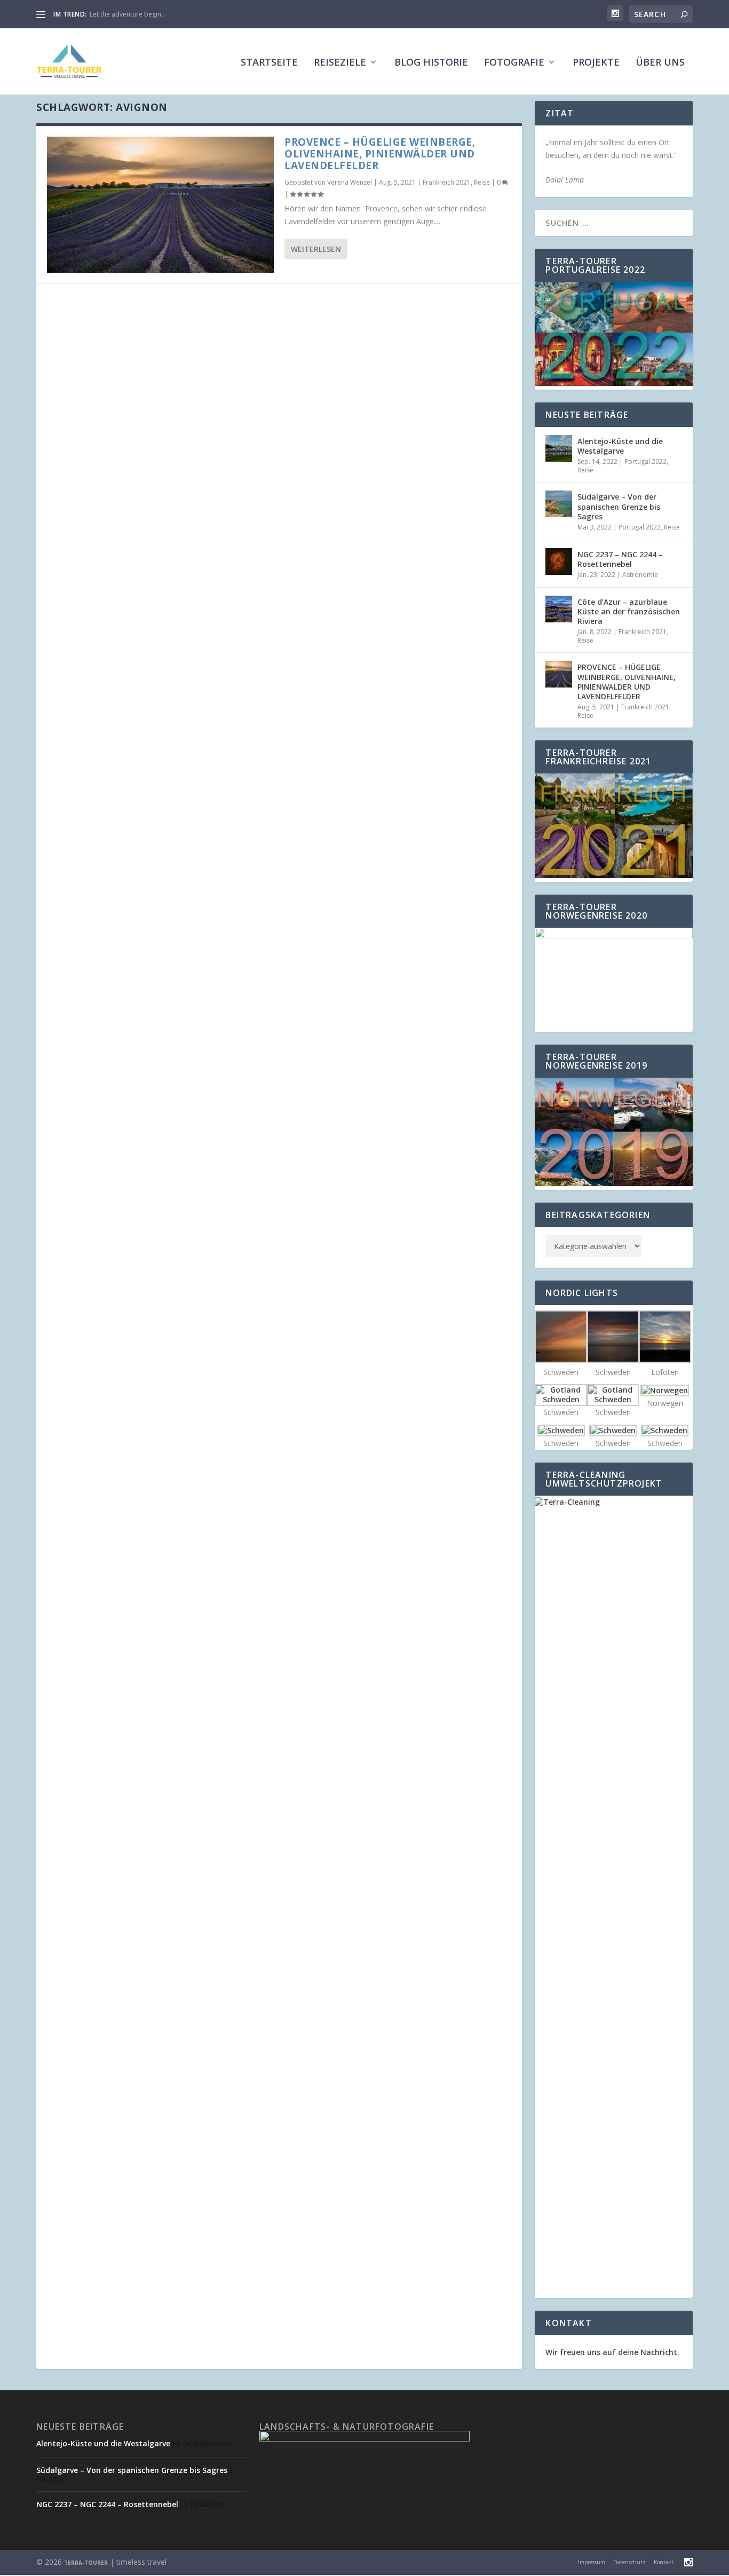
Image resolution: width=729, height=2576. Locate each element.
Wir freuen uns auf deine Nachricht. (612, 2352)
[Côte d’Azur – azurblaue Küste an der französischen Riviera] (559, 609)
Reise (482, 182)
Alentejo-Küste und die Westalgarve (620, 446)
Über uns (660, 63)
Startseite (269, 63)
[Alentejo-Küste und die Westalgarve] (559, 448)
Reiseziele (340, 63)
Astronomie (640, 575)
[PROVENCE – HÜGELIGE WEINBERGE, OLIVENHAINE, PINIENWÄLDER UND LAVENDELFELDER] (160, 205)
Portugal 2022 (645, 461)
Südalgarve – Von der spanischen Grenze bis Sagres (619, 506)
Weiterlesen (316, 249)
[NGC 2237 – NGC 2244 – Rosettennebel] (559, 562)
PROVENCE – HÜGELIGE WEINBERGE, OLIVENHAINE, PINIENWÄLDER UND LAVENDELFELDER (380, 154)
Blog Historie (431, 63)
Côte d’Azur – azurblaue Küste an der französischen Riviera (629, 611)
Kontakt (664, 2562)
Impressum (592, 2562)
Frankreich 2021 (447, 182)
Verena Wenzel (350, 182)
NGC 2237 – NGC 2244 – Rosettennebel (620, 559)
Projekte (596, 63)
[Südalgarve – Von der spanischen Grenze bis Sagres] (559, 504)
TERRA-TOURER (86, 2563)
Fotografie (514, 63)
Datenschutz (629, 2562)
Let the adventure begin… (128, 14)
